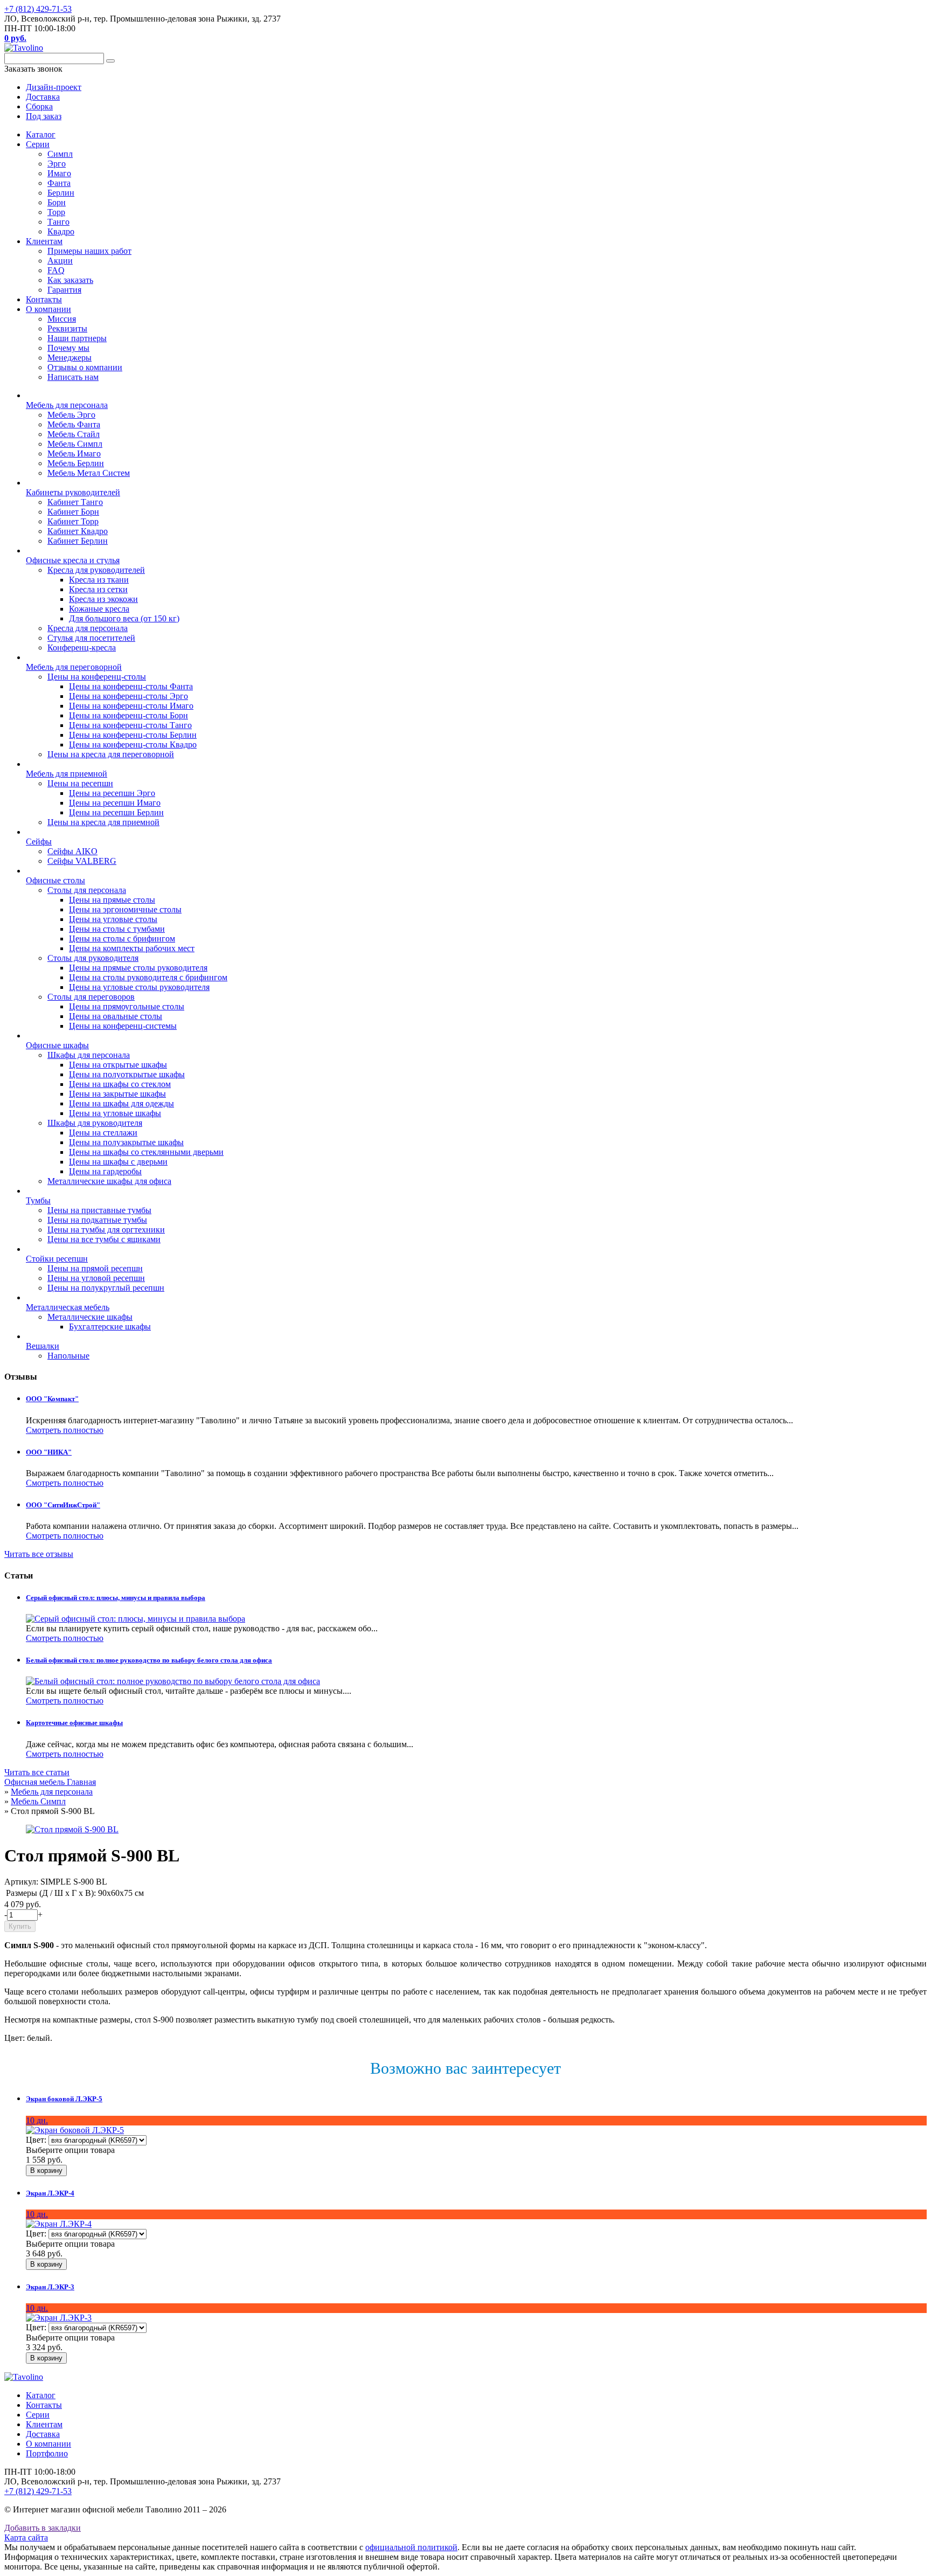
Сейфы (39, 842)
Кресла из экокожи (103, 599)
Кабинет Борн (73, 512)
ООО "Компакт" (52, 1399)
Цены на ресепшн (80, 783)
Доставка (43, 2434)
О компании (48, 309)
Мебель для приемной (67, 774)
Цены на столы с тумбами (117, 929)
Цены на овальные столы (116, 1016)
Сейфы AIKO (72, 851)
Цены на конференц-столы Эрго (128, 696)
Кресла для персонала (88, 628)
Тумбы (38, 1200)
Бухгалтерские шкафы (110, 1327)
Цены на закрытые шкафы (117, 1094)
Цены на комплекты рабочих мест (132, 948)
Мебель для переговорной (74, 667)
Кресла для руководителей (96, 570)
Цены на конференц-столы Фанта (131, 686)
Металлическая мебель (68, 1307)
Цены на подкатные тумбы (97, 1220)
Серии (38, 144)
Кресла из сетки (98, 589)
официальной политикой (411, 2547)
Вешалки (43, 1346)
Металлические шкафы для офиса (109, 1181)
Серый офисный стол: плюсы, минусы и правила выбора (116, 1598)
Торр (56, 212)
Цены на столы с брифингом (122, 939)
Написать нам (73, 377)
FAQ (56, 270)
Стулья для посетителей (91, 638)
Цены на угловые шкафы (115, 1113)
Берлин (61, 193)
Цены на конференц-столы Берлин (133, 735)
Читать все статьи (37, 1772)
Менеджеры (70, 358)
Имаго (59, 173)
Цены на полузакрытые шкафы (126, 1142)
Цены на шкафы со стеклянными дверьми (146, 1152)
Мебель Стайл (74, 434)
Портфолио (47, 2453)
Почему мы (68, 348)
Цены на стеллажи (103, 1133)
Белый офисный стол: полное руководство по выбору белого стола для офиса (149, 1660)
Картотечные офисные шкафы (74, 1723)
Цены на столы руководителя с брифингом (148, 977)
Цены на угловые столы (113, 919)
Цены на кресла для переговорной (111, 754)
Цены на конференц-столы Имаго (131, 706)
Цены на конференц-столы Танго (130, 725)
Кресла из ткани (99, 580)
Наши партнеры (77, 338)
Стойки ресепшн (57, 1259)
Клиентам (44, 241)
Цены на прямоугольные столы (127, 1006)
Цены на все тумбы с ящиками (104, 1239)
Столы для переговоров (91, 997)
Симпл (60, 154)
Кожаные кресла (99, 609)
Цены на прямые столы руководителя (138, 968)
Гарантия (64, 290)
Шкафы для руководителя (95, 1123)
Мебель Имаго (74, 453)
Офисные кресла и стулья (73, 560)
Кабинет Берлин (78, 541)
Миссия (62, 319)
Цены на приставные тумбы (99, 1210)
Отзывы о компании (85, 367)
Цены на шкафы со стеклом (120, 1084)
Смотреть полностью (65, 1430)
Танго (58, 222)
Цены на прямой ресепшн (95, 1268)
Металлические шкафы (90, 1317)
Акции (60, 261)
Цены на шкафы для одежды (121, 1103)
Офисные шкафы (57, 1045)
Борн (57, 202)
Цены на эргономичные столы (125, 909)
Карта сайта (26, 2537)
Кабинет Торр (73, 521)
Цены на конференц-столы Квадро (133, 745)
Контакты (44, 299)
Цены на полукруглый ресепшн (106, 1288)
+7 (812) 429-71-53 (38, 9)
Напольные (68, 1356)
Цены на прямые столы (112, 900)
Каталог (41, 134)
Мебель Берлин (76, 463)
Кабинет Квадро (78, 531)
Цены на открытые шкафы (118, 1065)
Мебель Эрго (71, 415)
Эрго (57, 164)
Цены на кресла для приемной (103, 822)
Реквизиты (67, 328)
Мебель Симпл (75, 444)
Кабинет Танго (75, 502)
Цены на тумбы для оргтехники (106, 1230)
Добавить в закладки (43, 2528)
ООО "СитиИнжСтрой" (63, 1505)
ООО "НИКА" (49, 1452)
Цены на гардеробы (105, 1171)
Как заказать (70, 280)
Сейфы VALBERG (82, 861)
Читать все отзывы (39, 1554)
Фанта (59, 183)
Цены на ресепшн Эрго (112, 793)
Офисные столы (55, 880)
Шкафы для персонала (89, 1055)
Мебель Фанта (74, 424)
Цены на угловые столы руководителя (139, 987)
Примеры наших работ (89, 251)
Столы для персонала (87, 890)
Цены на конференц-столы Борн (128, 715)
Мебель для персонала (67, 405)
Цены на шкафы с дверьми (118, 1162)
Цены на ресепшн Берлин (116, 812)
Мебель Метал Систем (89, 473)
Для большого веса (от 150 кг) (124, 618)
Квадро (61, 231)
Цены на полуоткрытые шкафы (127, 1074)
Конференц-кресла (82, 648)
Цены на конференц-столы (97, 677)
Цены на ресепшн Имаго (115, 803)
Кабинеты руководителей (73, 492)
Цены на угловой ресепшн (96, 1278)
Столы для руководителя (93, 958)
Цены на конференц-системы (123, 1026)
